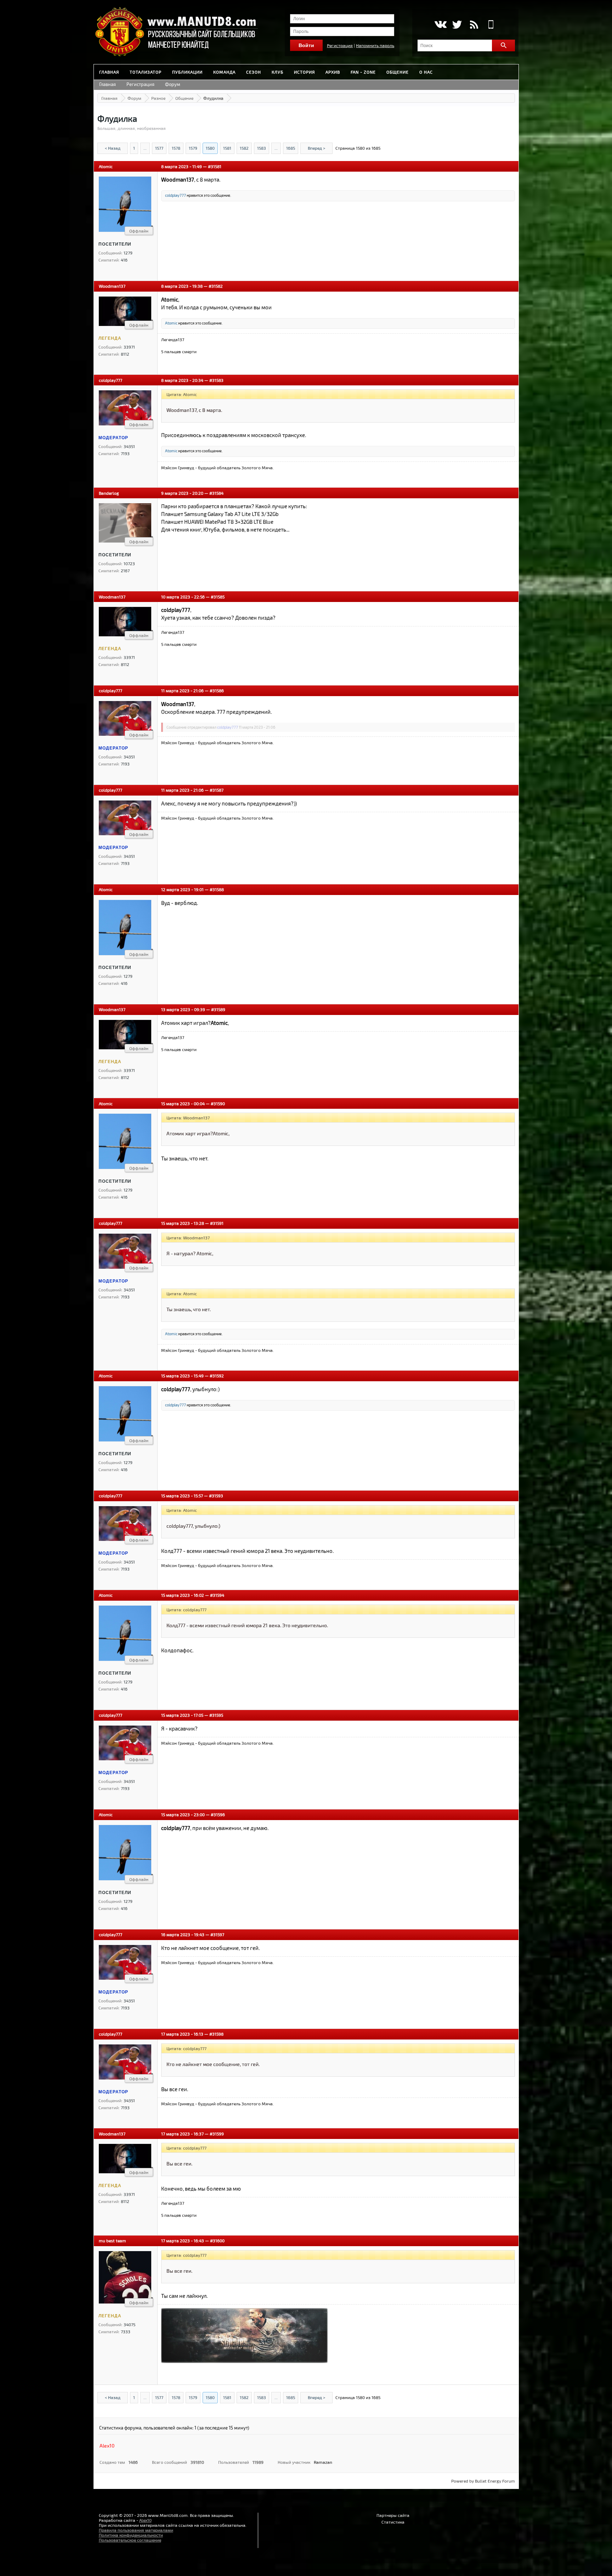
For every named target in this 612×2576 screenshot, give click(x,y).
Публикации (187, 72)
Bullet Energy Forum (495, 2481)
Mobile (491, 24)
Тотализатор (146, 72)
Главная (109, 72)
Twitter (457, 24)
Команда (224, 72)
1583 (262, 148)
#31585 (218, 597)
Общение (398, 72)
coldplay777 (175, 195)
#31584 (216, 493)
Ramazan (323, 2462)
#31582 (216, 286)
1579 (193, 148)
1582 (244, 148)
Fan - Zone (363, 72)
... (145, 148)
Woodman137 (112, 286)
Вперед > (316, 148)
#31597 (217, 1934)
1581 (227, 148)
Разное (158, 98)
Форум (173, 84)
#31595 (216, 1715)
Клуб (277, 72)
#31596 (218, 1814)
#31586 (217, 690)
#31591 (217, 1223)
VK (440, 24)
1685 (291, 148)
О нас (426, 72)
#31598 (216, 2034)
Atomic (106, 166)
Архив (333, 72)
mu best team (112, 2241)
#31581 (215, 166)
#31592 (217, 1376)
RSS (474, 24)
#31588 (217, 889)
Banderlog (109, 493)
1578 (176, 148)
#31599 (217, 2134)
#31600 (217, 2241)
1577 (159, 148)
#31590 (218, 1103)
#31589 (218, 1009)
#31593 (216, 1496)
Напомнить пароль (375, 45)
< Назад (113, 148)
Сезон (254, 72)
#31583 (216, 380)
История (304, 72)
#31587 (217, 790)
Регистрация (340, 45)
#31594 (217, 1595)
